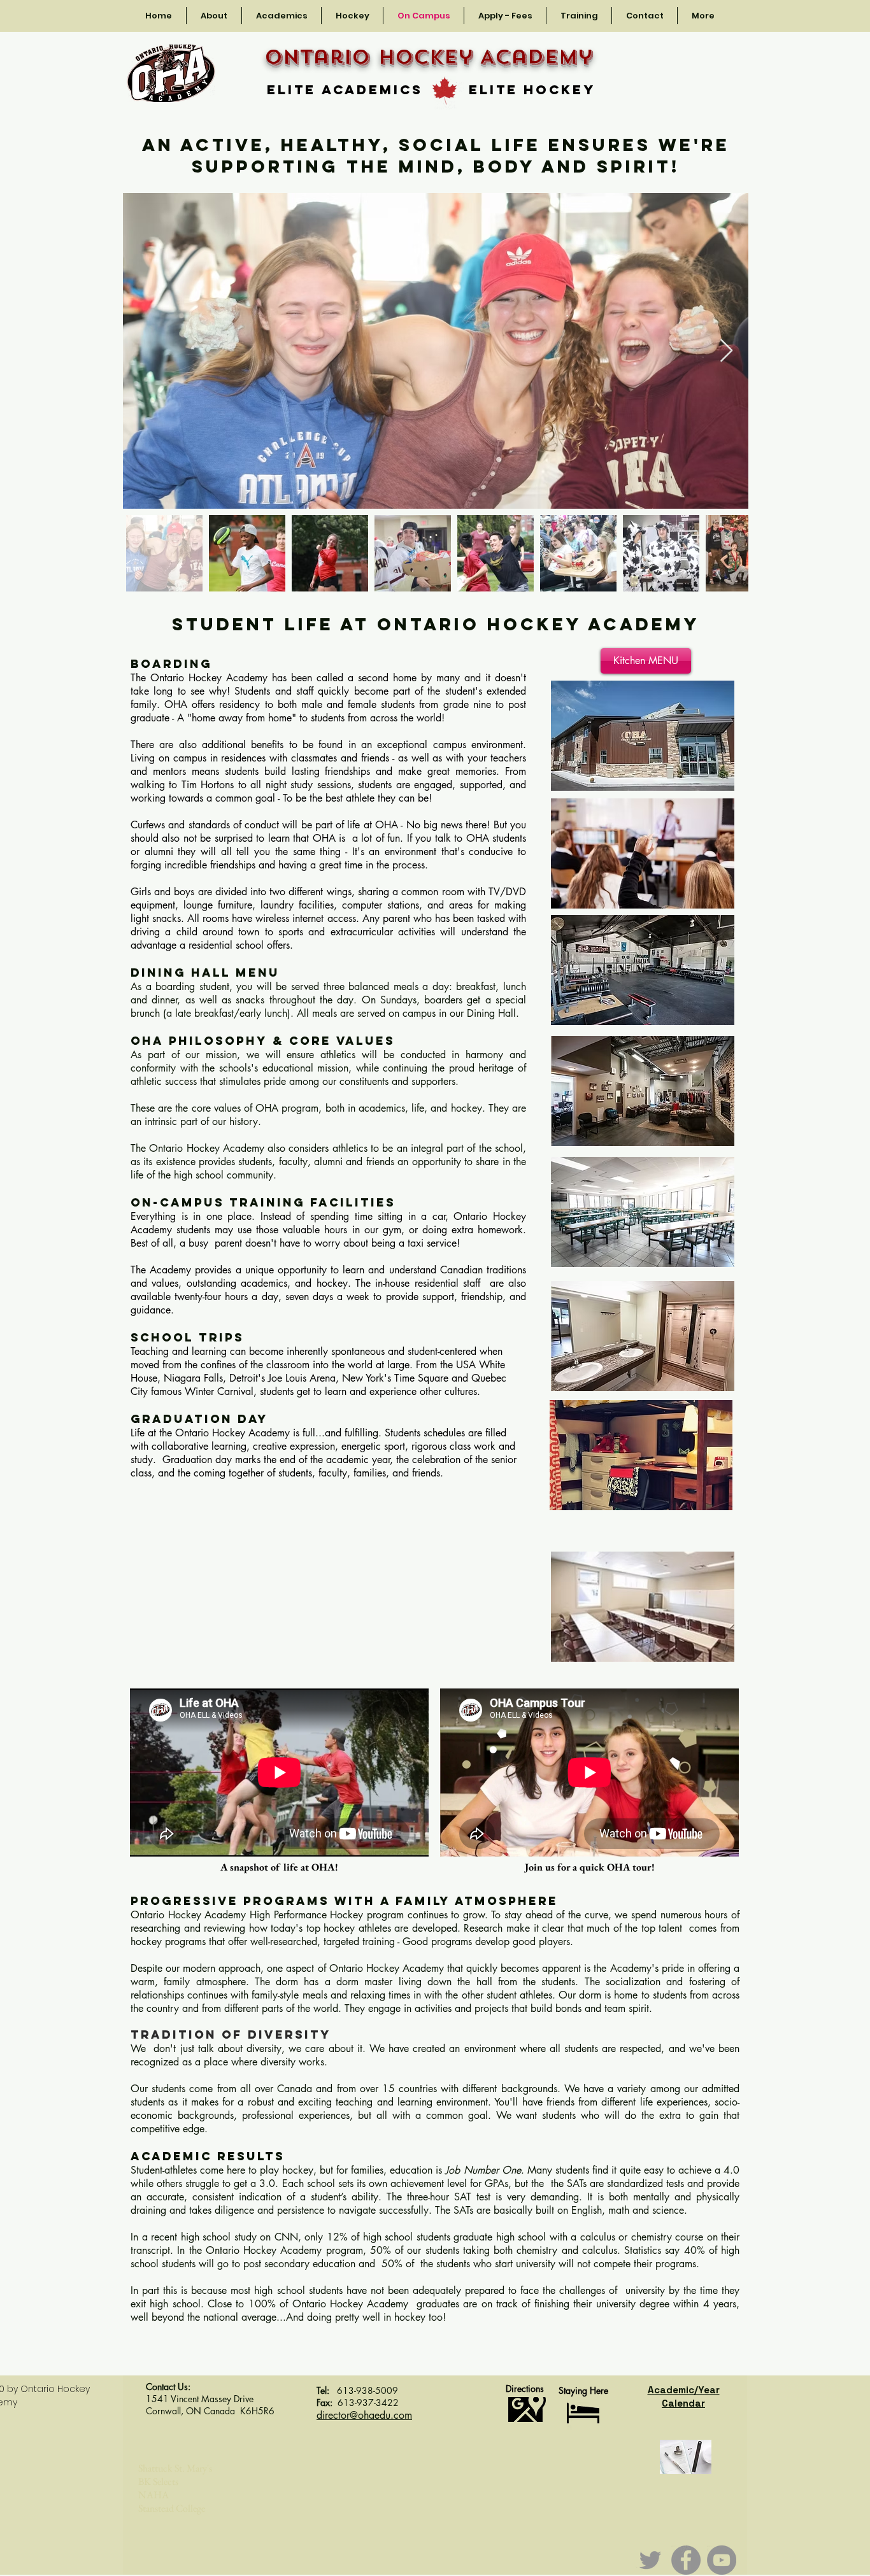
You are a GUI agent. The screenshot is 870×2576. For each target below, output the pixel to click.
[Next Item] (726, 351)
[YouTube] (722, 2560)
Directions (525, 2388)
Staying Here (583, 2390)
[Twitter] (650, 2560)
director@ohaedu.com (364, 2415)
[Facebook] (686, 2560)
